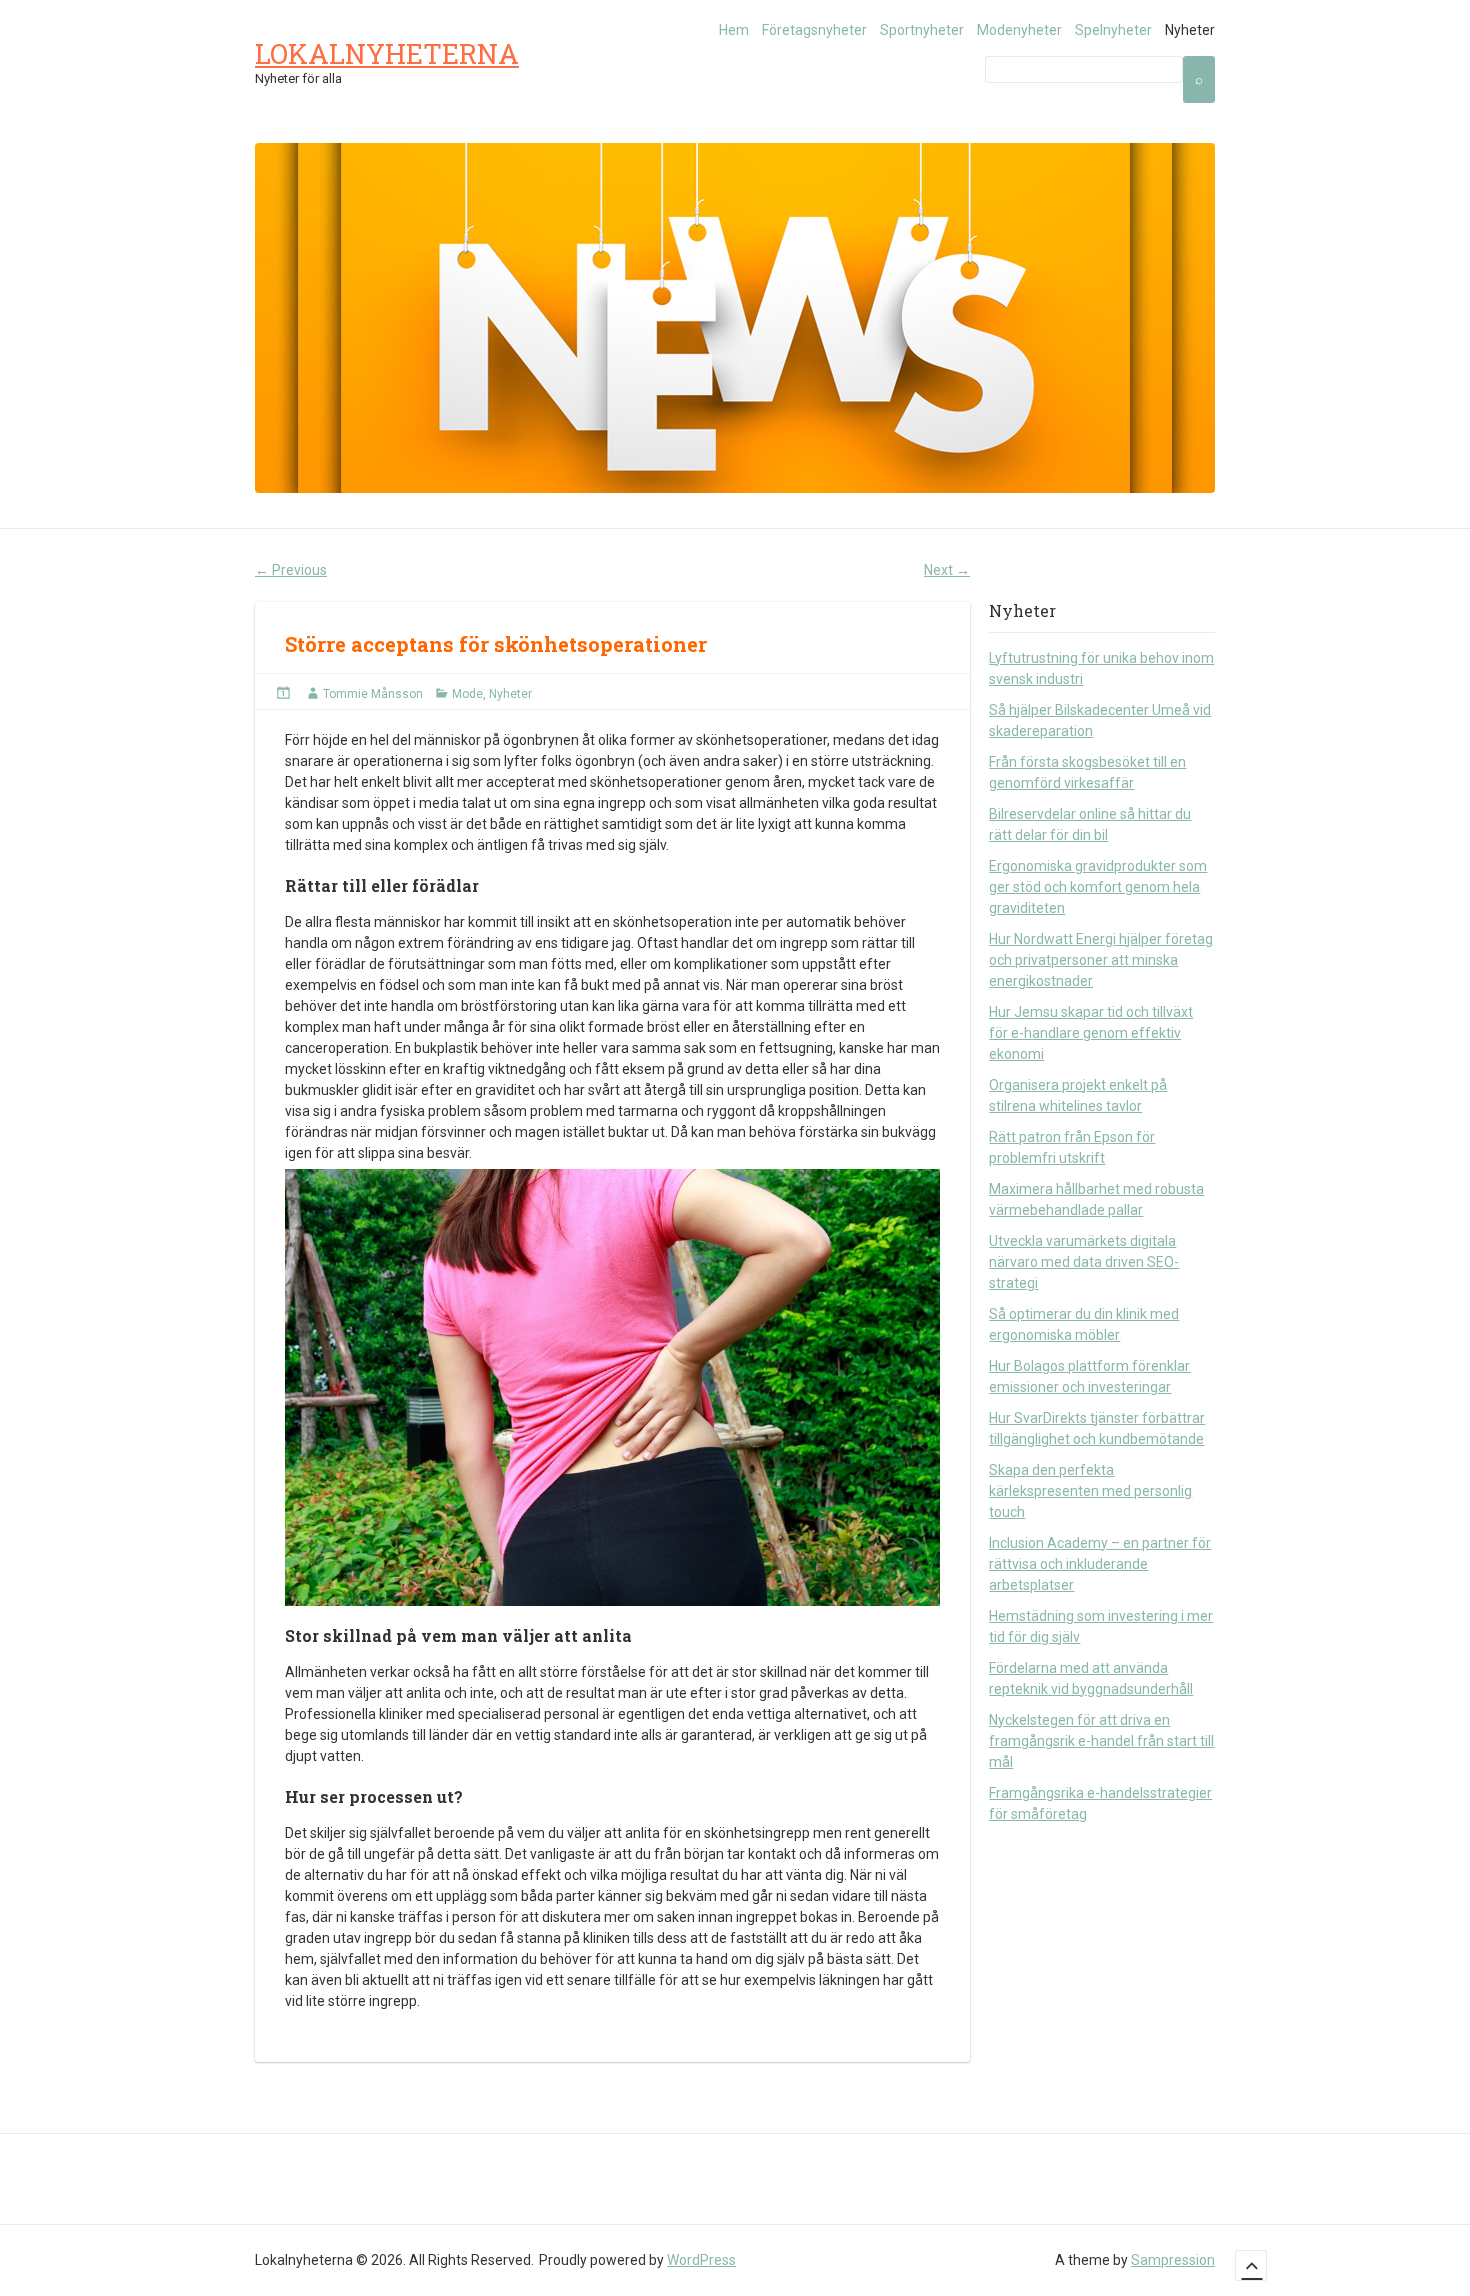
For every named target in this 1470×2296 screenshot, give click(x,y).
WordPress (701, 2260)
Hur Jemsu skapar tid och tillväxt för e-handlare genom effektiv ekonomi (1091, 1033)
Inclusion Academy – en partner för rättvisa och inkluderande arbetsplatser (1100, 1564)
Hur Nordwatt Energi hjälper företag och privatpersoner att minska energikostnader (1101, 960)
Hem (734, 30)
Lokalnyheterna (387, 53)
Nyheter (1190, 30)
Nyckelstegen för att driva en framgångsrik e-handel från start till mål (1101, 1741)
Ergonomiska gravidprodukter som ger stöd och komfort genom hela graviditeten (1098, 887)
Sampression (1173, 2260)
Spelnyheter (1113, 30)
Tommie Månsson (373, 694)
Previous (291, 570)
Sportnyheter (922, 30)
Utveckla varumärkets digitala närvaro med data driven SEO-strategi (1084, 1262)
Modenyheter (1019, 30)
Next (947, 570)
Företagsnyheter (814, 30)
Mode (467, 694)
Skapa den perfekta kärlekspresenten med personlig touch (1090, 1491)
